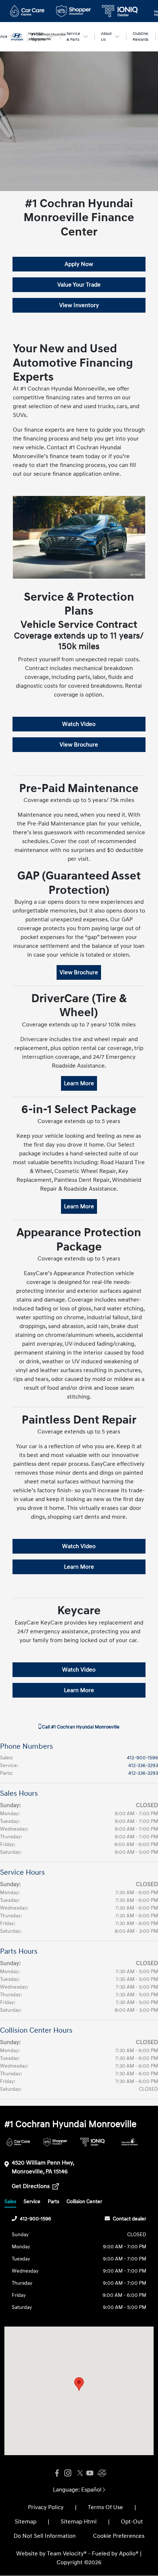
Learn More (79, 1083)
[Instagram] (68, 2473)
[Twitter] (79, 2473)
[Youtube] (90, 2473)
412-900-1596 (142, 1758)
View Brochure (79, 745)
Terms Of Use (105, 2507)
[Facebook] (57, 2473)
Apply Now (79, 264)
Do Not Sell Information (45, 2536)
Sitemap (26, 2522)
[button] (79, 2384)
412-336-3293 (143, 1765)
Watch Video (79, 724)
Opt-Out (132, 2522)
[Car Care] (18, 2142)
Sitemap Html (79, 2522)
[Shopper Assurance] (55, 2142)
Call (80, 1727)
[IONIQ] (92, 2142)
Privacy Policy (46, 2507)
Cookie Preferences (119, 2536)
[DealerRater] (101, 2473)
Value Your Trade (79, 285)
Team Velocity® (67, 2554)
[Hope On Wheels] (130, 2142)
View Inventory (79, 305)
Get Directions (31, 2186)
